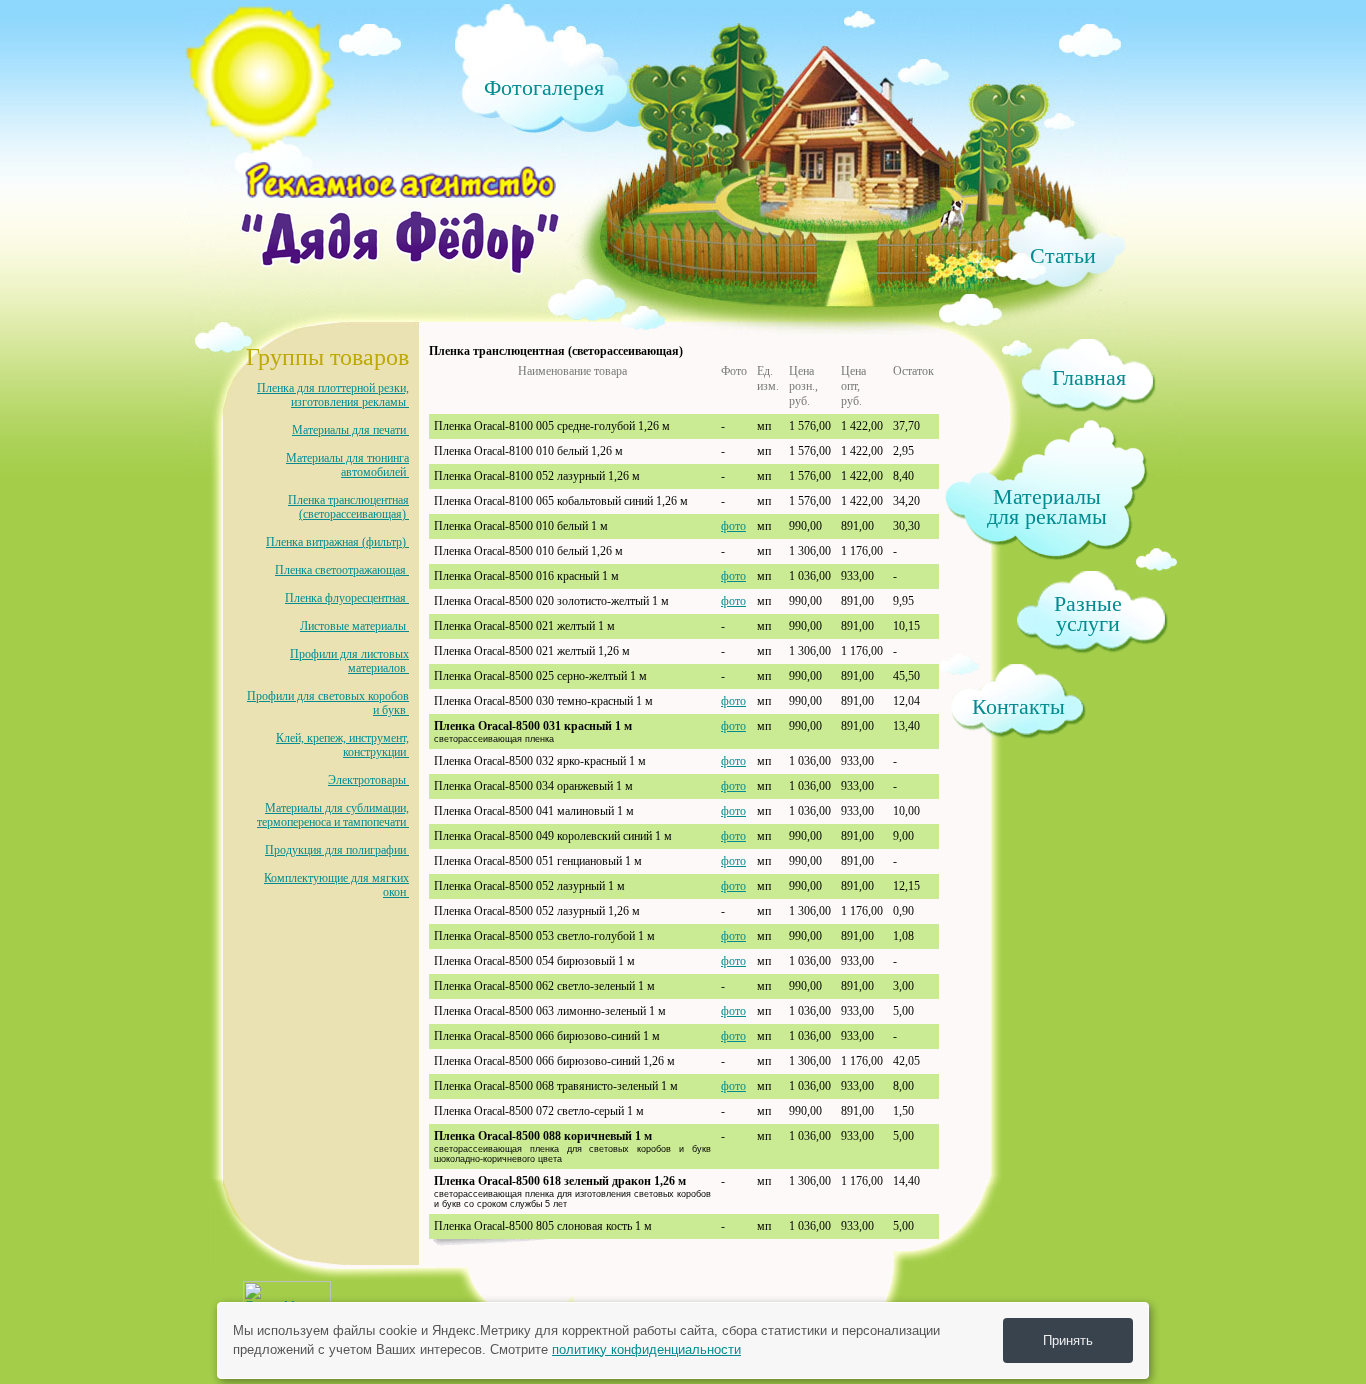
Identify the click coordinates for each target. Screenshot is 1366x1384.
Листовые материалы (354, 626)
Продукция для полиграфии (337, 850)
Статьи (1063, 254)
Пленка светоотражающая (342, 570)
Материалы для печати (350, 430)
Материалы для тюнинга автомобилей (347, 465)
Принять (1068, 1340)
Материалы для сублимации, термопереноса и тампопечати (333, 815)
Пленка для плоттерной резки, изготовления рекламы (333, 395)
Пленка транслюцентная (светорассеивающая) (348, 507)
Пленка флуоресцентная (347, 598)
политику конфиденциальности (646, 1349)
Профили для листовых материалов (349, 661)
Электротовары (368, 780)
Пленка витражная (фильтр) (337, 542)
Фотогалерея (544, 86)
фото (733, 526)
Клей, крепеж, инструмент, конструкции (342, 745)
